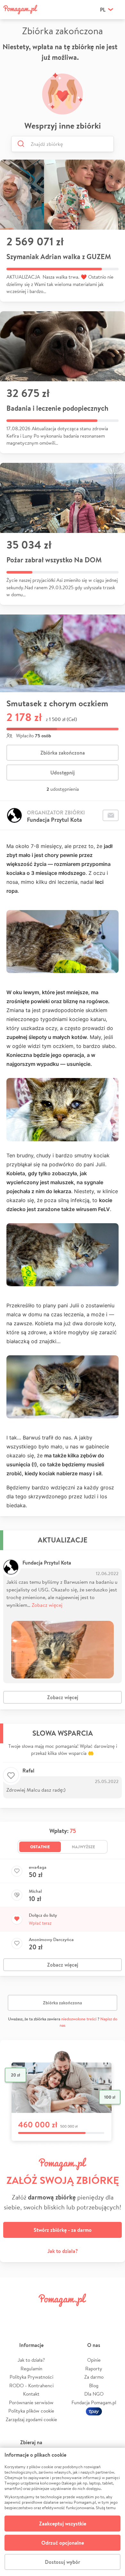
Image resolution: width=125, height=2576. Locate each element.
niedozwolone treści (79, 2019)
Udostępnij (63, 773)
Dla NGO (94, 2394)
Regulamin (31, 2369)
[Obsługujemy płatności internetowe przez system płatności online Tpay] (94, 2411)
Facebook (12, 2314)
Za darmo (94, 2377)
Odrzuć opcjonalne (63, 2543)
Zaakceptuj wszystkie (63, 2524)
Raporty (94, 2369)
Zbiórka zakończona (63, 753)
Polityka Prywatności (31, 2377)
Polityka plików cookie (31, 2411)
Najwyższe (83, 1847)
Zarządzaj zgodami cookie (31, 2419)
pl (103, 10)
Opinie (94, 2360)
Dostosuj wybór (63, 2562)
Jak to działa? (63, 2251)
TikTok (93, 2314)
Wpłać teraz (40, 1923)
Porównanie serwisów (31, 2402)
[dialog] (63, 2512)
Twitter (32, 2314)
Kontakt (31, 2394)
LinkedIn (72, 2314)
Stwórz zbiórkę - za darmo (63, 2230)
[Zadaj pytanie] (111, 815)
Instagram (53, 2314)
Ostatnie (40, 1847)
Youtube (113, 2314)
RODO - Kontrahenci (31, 2386)
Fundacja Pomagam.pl (94, 2402)
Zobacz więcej (47, 1605)
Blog (94, 2386)
